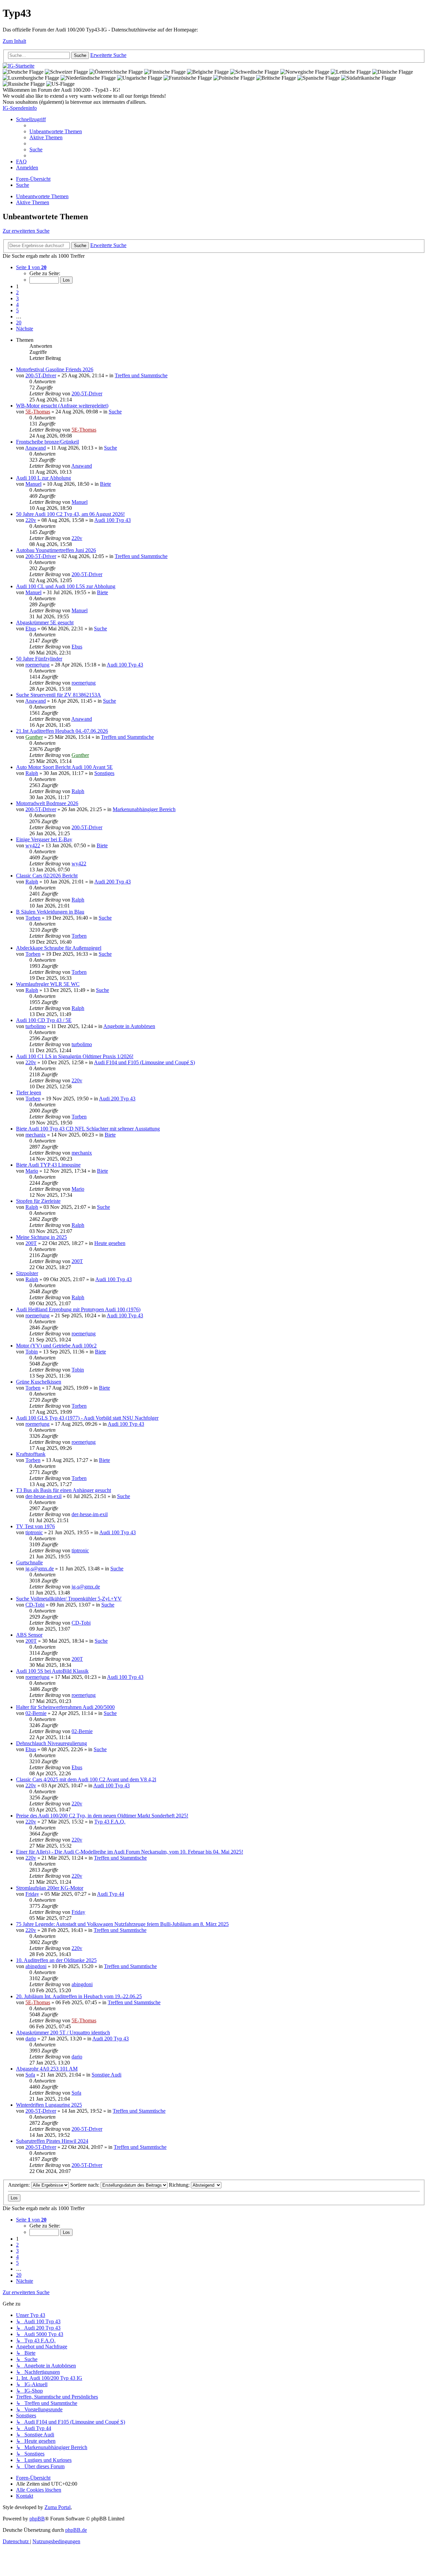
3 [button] (17, 298)
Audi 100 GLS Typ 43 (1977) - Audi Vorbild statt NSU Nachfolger (87, 1418)
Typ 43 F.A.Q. (110, 1822)
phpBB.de (76, 2530)
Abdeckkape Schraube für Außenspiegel (59, 948)
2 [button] (17, 292)
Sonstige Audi (106, 2075)
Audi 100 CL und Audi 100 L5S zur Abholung (66, 586)
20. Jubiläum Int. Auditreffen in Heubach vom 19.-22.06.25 (79, 1996)
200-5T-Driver (41, 375)
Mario (32, 1171)
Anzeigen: (20, 2185)
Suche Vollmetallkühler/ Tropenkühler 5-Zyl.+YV (69, 1599)
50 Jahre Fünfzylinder (39, 659)
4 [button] (17, 304)
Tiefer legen (29, 1092)
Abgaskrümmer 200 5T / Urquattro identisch (63, 2033)
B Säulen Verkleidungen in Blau (50, 912)
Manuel (33, 484)
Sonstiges (104, 773)
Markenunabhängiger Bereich (144, 809)
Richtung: (180, 2185)
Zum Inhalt (14, 41)
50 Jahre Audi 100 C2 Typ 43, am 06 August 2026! (70, 514)
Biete (105, 484)
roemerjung (37, 665)
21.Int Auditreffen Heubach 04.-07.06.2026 (62, 731)
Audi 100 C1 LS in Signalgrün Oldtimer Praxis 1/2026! (75, 1056)
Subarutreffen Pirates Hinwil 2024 (52, 2141)
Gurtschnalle (29, 1563)
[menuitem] (56, 131)
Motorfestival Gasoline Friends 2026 (55, 369)
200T (31, 1243)
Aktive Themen (33, 202)
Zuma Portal (58, 2507)
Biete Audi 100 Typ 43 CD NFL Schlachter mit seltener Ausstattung (88, 1129)
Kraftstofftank (31, 1454)
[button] (31, 267)
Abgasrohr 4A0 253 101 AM (47, 2069)
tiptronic (34, 1532)
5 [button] (17, 310)
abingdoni (36, 1966)
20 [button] (19, 323)
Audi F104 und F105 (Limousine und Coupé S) (144, 1062)
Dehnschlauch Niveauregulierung (51, 1743)
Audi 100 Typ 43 (113, 520)
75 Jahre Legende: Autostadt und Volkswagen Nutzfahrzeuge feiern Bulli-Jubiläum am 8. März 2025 (122, 1924)
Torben (33, 918)
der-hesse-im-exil (43, 1496)
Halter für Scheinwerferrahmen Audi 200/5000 (65, 1707)
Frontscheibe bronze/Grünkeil (47, 442)
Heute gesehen (110, 1243)
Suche (115, 412)
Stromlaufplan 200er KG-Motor (50, 1888)
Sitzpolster (27, 1273)
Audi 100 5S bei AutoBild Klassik (52, 1671)
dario (31, 2039)
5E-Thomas (38, 412)
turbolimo (36, 1026)
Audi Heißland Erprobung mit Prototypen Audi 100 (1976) (78, 1309)
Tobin (32, 1352)
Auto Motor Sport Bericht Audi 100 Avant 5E (64, 767)
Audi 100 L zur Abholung (43, 478)
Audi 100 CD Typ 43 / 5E (44, 1020)
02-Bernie (36, 1713)
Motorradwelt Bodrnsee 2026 (47, 803)
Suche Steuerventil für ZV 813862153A (59, 695)
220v (31, 520)
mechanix (36, 1135)
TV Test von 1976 (35, 1526)
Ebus (31, 629)
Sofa (30, 2075)
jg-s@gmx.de (40, 1569)
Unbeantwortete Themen (42, 196)
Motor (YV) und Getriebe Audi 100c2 (56, 1346)
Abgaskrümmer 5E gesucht (45, 622)
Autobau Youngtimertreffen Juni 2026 (56, 550)
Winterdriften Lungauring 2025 (49, 2105)
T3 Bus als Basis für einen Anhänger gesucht (64, 1490)
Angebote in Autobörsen (129, 1026)
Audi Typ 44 (111, 1894)
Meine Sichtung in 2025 (41, 1237)
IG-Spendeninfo (20, 108)
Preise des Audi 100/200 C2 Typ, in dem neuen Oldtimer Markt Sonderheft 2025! (102, 1816)
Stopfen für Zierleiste (38, 1201)
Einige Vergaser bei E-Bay (44, 839)
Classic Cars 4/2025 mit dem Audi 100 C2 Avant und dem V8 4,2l (86, 1779)
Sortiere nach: (85, 2185)
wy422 (33, 845)
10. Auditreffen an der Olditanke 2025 (56, 1960)
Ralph (32, 773)
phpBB (37, 2519)
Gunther (34, 737)
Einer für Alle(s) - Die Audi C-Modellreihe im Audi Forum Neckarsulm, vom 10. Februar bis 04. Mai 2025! (130, 1852)
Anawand (35, 448)
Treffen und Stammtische (141, 375)
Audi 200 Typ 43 (113, 882)
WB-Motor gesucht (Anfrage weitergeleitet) (62, 406)
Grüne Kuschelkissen (39, 1382)
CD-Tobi (35, 1605)
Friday (32, 1894)
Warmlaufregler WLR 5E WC (48, 984)
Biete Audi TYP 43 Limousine (48, 1165)
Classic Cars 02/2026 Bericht (47, 876)
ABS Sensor (29, 1635)
